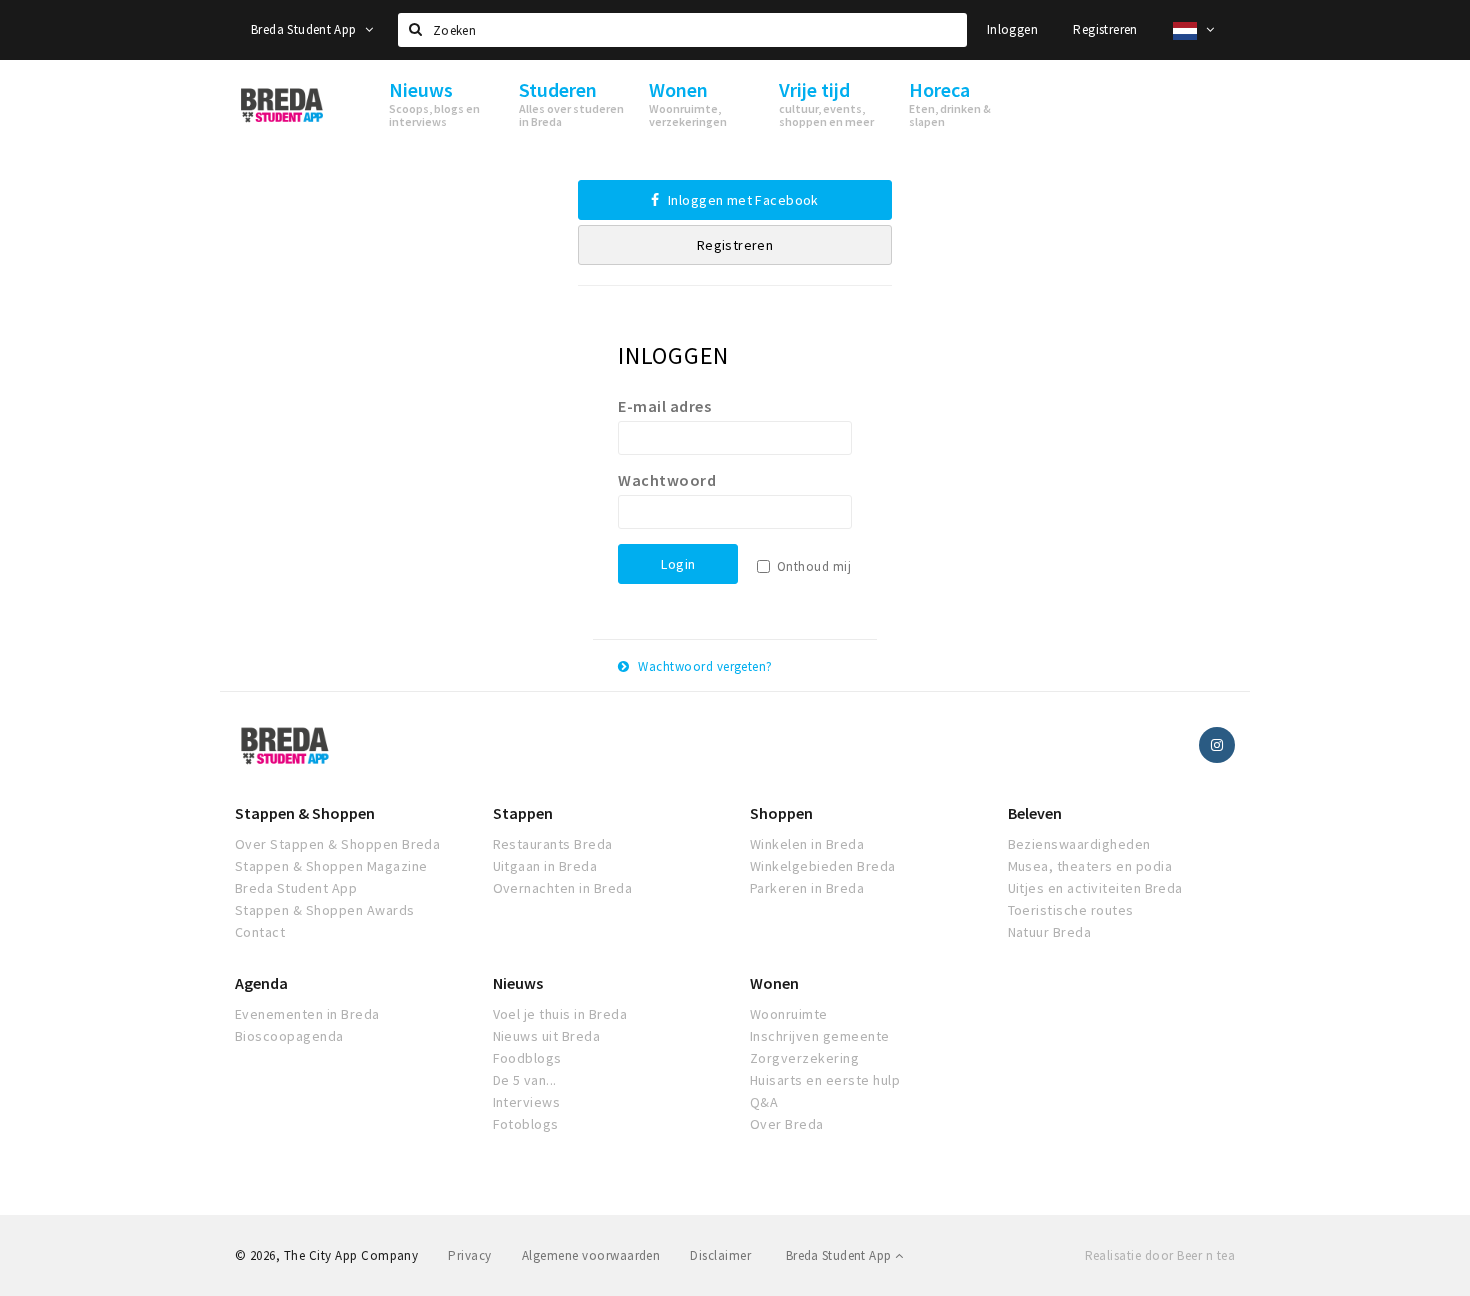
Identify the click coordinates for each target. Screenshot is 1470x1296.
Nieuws (518, 983)
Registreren (1105, 29)
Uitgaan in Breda (545, 866)
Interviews (527, 1102)
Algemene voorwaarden (591, 1255)
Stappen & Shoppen (305, 813)
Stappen (523, 813)
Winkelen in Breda (807, 844)
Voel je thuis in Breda (560, 1014)
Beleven (1035, 813)
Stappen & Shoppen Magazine (331, 866)
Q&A (764, 1102)
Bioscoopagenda (289, 1036)
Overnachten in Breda (563, 888)
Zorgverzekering (804, 1058)
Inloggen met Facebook (742, 200)
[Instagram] (1217, 745)
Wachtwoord (667, 480)
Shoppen (781, 813)
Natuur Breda (1050, 932)
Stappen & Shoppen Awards (325, 910)
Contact (260, 932)
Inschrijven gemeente (820, 1036)
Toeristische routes (1071, 910)
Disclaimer (720, 1255)
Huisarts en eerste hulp (825, 1080)
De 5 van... (525, 1080)
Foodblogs (527, 1058)
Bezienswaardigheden (1079, 844)
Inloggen (1012, 29)
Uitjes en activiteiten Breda (1095, 888)
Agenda (261, 983)
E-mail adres (664, 406)
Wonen (774, 983)
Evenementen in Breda (307, 1014)
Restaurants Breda (553, 844)
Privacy (469, 1255)
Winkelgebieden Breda (823, 866)
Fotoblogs (526, 1124)
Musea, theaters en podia (1090, 866)
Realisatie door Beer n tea (1160, 1255)
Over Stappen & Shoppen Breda (337, 844)
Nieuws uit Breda (547, 1036)
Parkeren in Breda (807, 888)
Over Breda (787, 1124)
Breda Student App (305, 29)
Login (678, 564)
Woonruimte (789, 1014)
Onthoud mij (814, 566)
